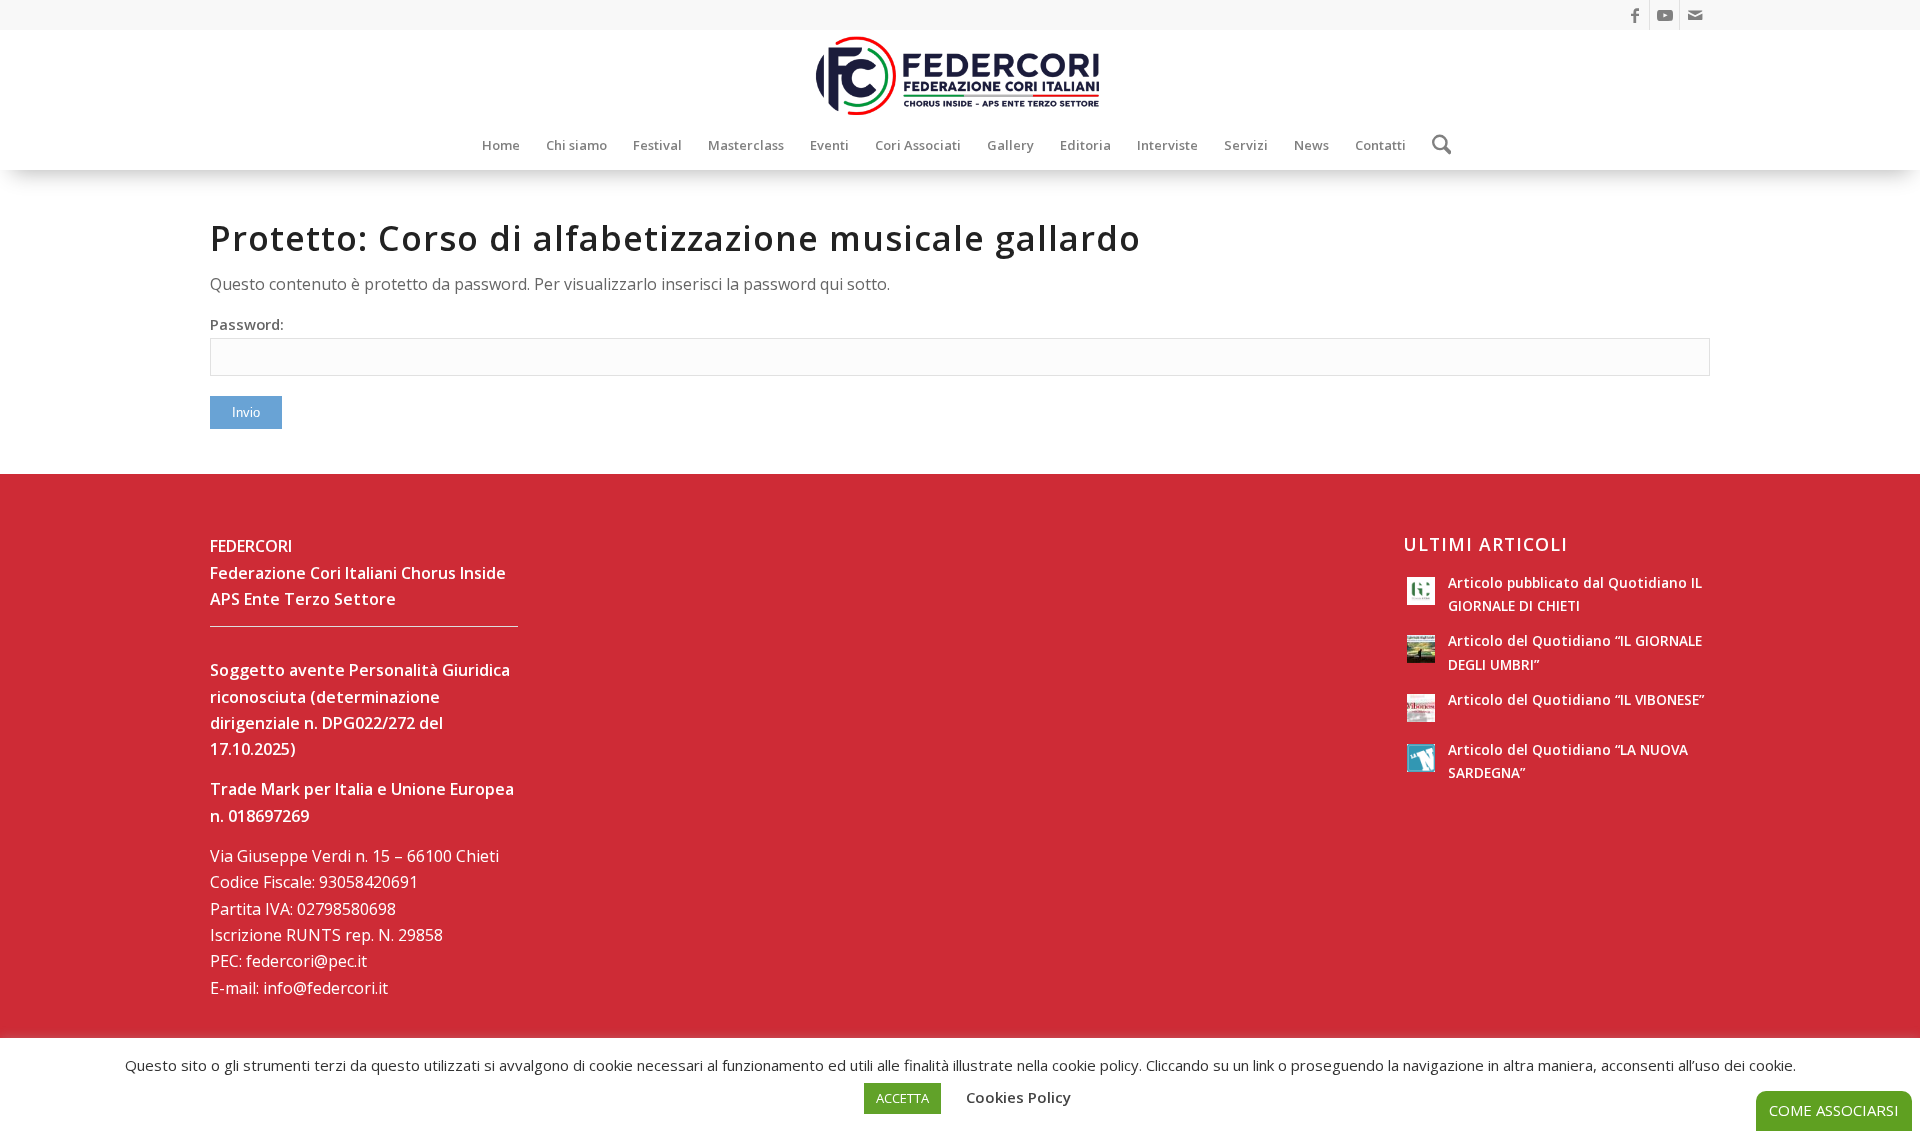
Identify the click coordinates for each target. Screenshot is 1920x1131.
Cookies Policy (1018, 1097)
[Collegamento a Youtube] (1664, 15)
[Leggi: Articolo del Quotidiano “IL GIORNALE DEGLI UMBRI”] (1421, 649)
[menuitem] (501, 145)
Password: (247, 324)
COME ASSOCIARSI (1834, 1110)
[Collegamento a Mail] (1695, 15)
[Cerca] (1435, 145)
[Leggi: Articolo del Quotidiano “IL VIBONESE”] (1421, 708)
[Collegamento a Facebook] (1634, 15)
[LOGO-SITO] (960, 75)
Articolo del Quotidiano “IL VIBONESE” (1576, 699)
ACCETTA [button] (902, 1098)
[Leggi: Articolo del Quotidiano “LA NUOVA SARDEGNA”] (1421, 758)
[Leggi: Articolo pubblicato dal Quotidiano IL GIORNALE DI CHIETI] (1421, 591)
